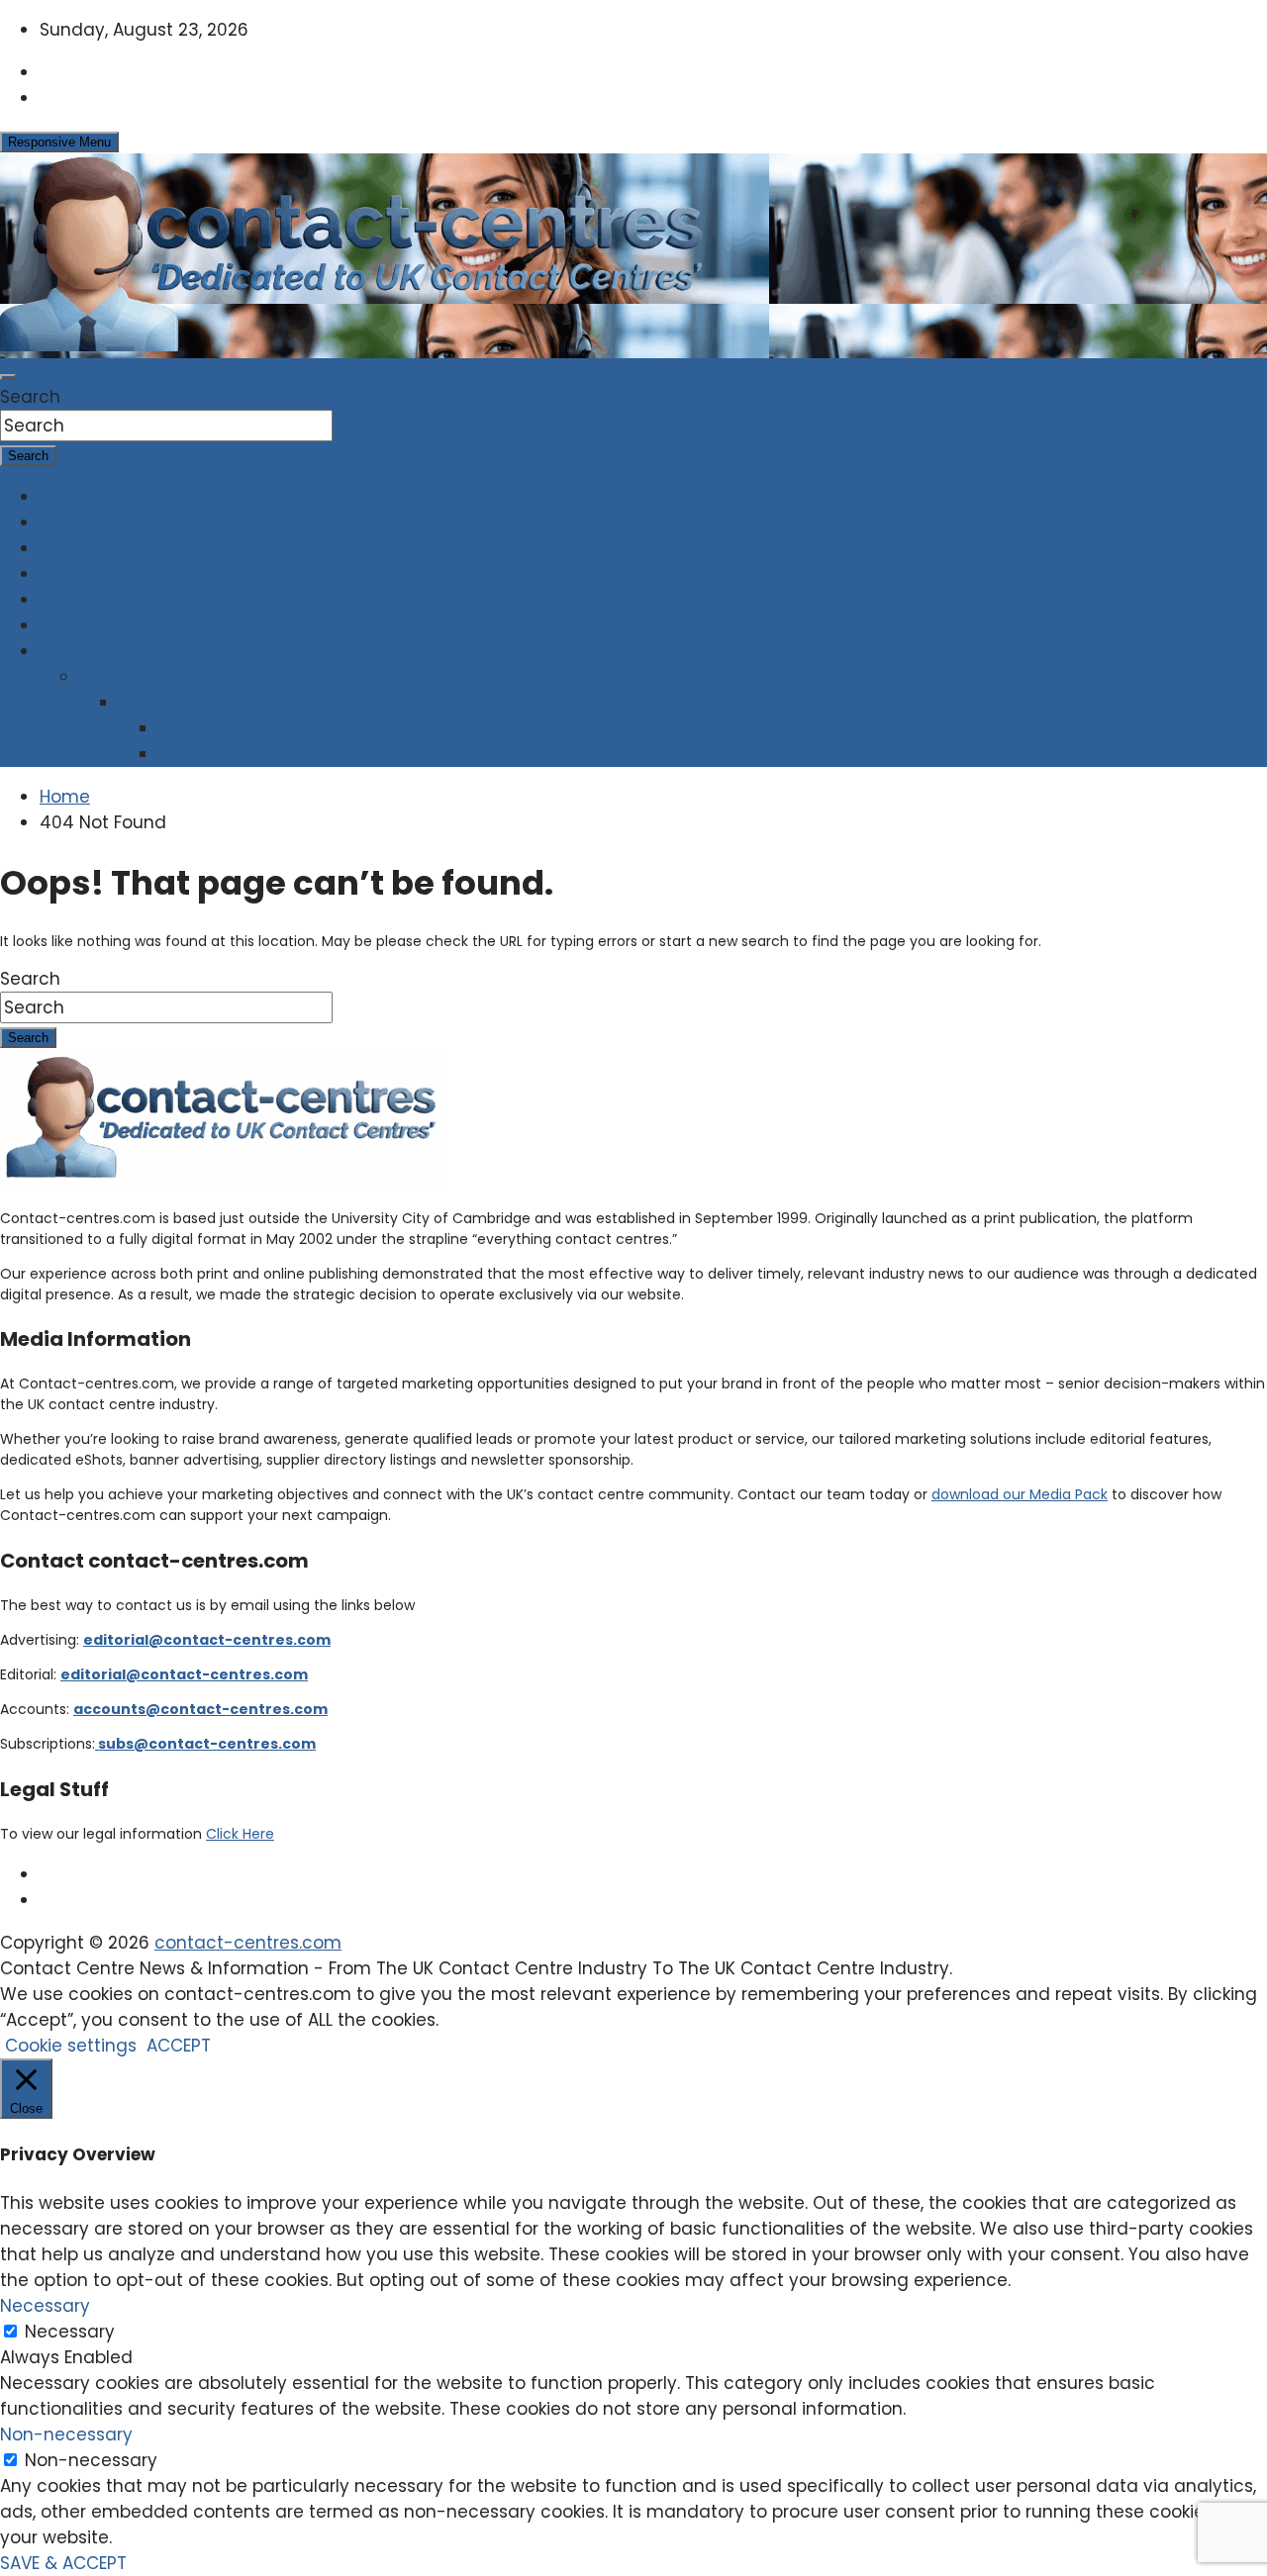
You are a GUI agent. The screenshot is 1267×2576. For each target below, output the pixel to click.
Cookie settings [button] (71, 2046)
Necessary (70, 2332)
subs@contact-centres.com (205, 1744)
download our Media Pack (1020, 1494)
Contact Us (88, 651)
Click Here (240, 1834)
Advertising (88, 600)
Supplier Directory (114, 523)
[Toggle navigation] (8, 377)
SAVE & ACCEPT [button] (63, 2563)
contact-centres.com (248, 1943)
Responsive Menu (59, 142)
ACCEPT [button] (179, 2046)
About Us (117, 677)
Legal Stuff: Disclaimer (253, 728)
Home (65, 497)
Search (30, 397)
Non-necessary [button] (66, 2434)
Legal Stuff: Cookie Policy (264, 754)
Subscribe (81, 625)
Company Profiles (115, 548)
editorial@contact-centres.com (207, 1640)
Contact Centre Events (137, 574)
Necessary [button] (45, 2306)
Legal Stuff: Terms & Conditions (253, 703)
